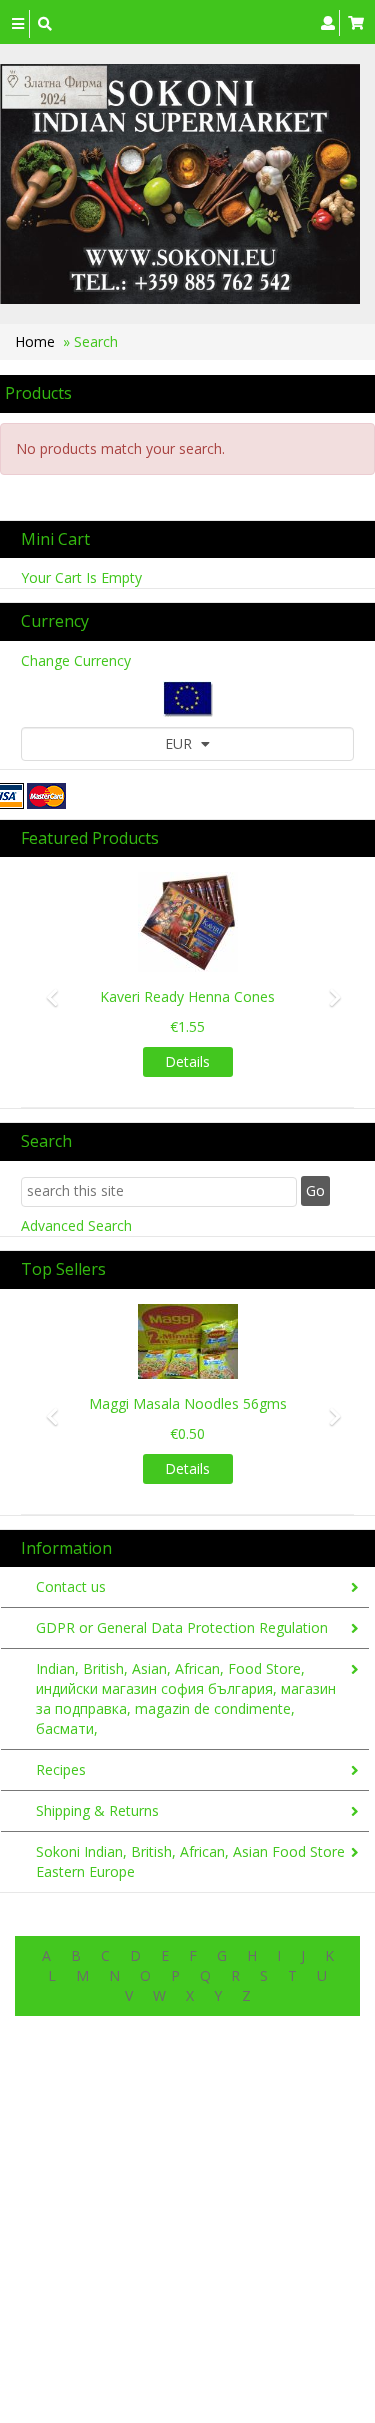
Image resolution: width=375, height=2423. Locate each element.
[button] (46, 987)
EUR (180, 743)
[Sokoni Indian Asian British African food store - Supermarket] (180, 184)
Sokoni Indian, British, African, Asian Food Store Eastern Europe (190, 1861)
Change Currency (76, 660)
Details (187, 1061)
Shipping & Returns (97, 1810)
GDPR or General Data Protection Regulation (182, 1627)
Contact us (71, 1586)
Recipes (61, 1769)
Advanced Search (76, 1225)
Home (35, 341)
